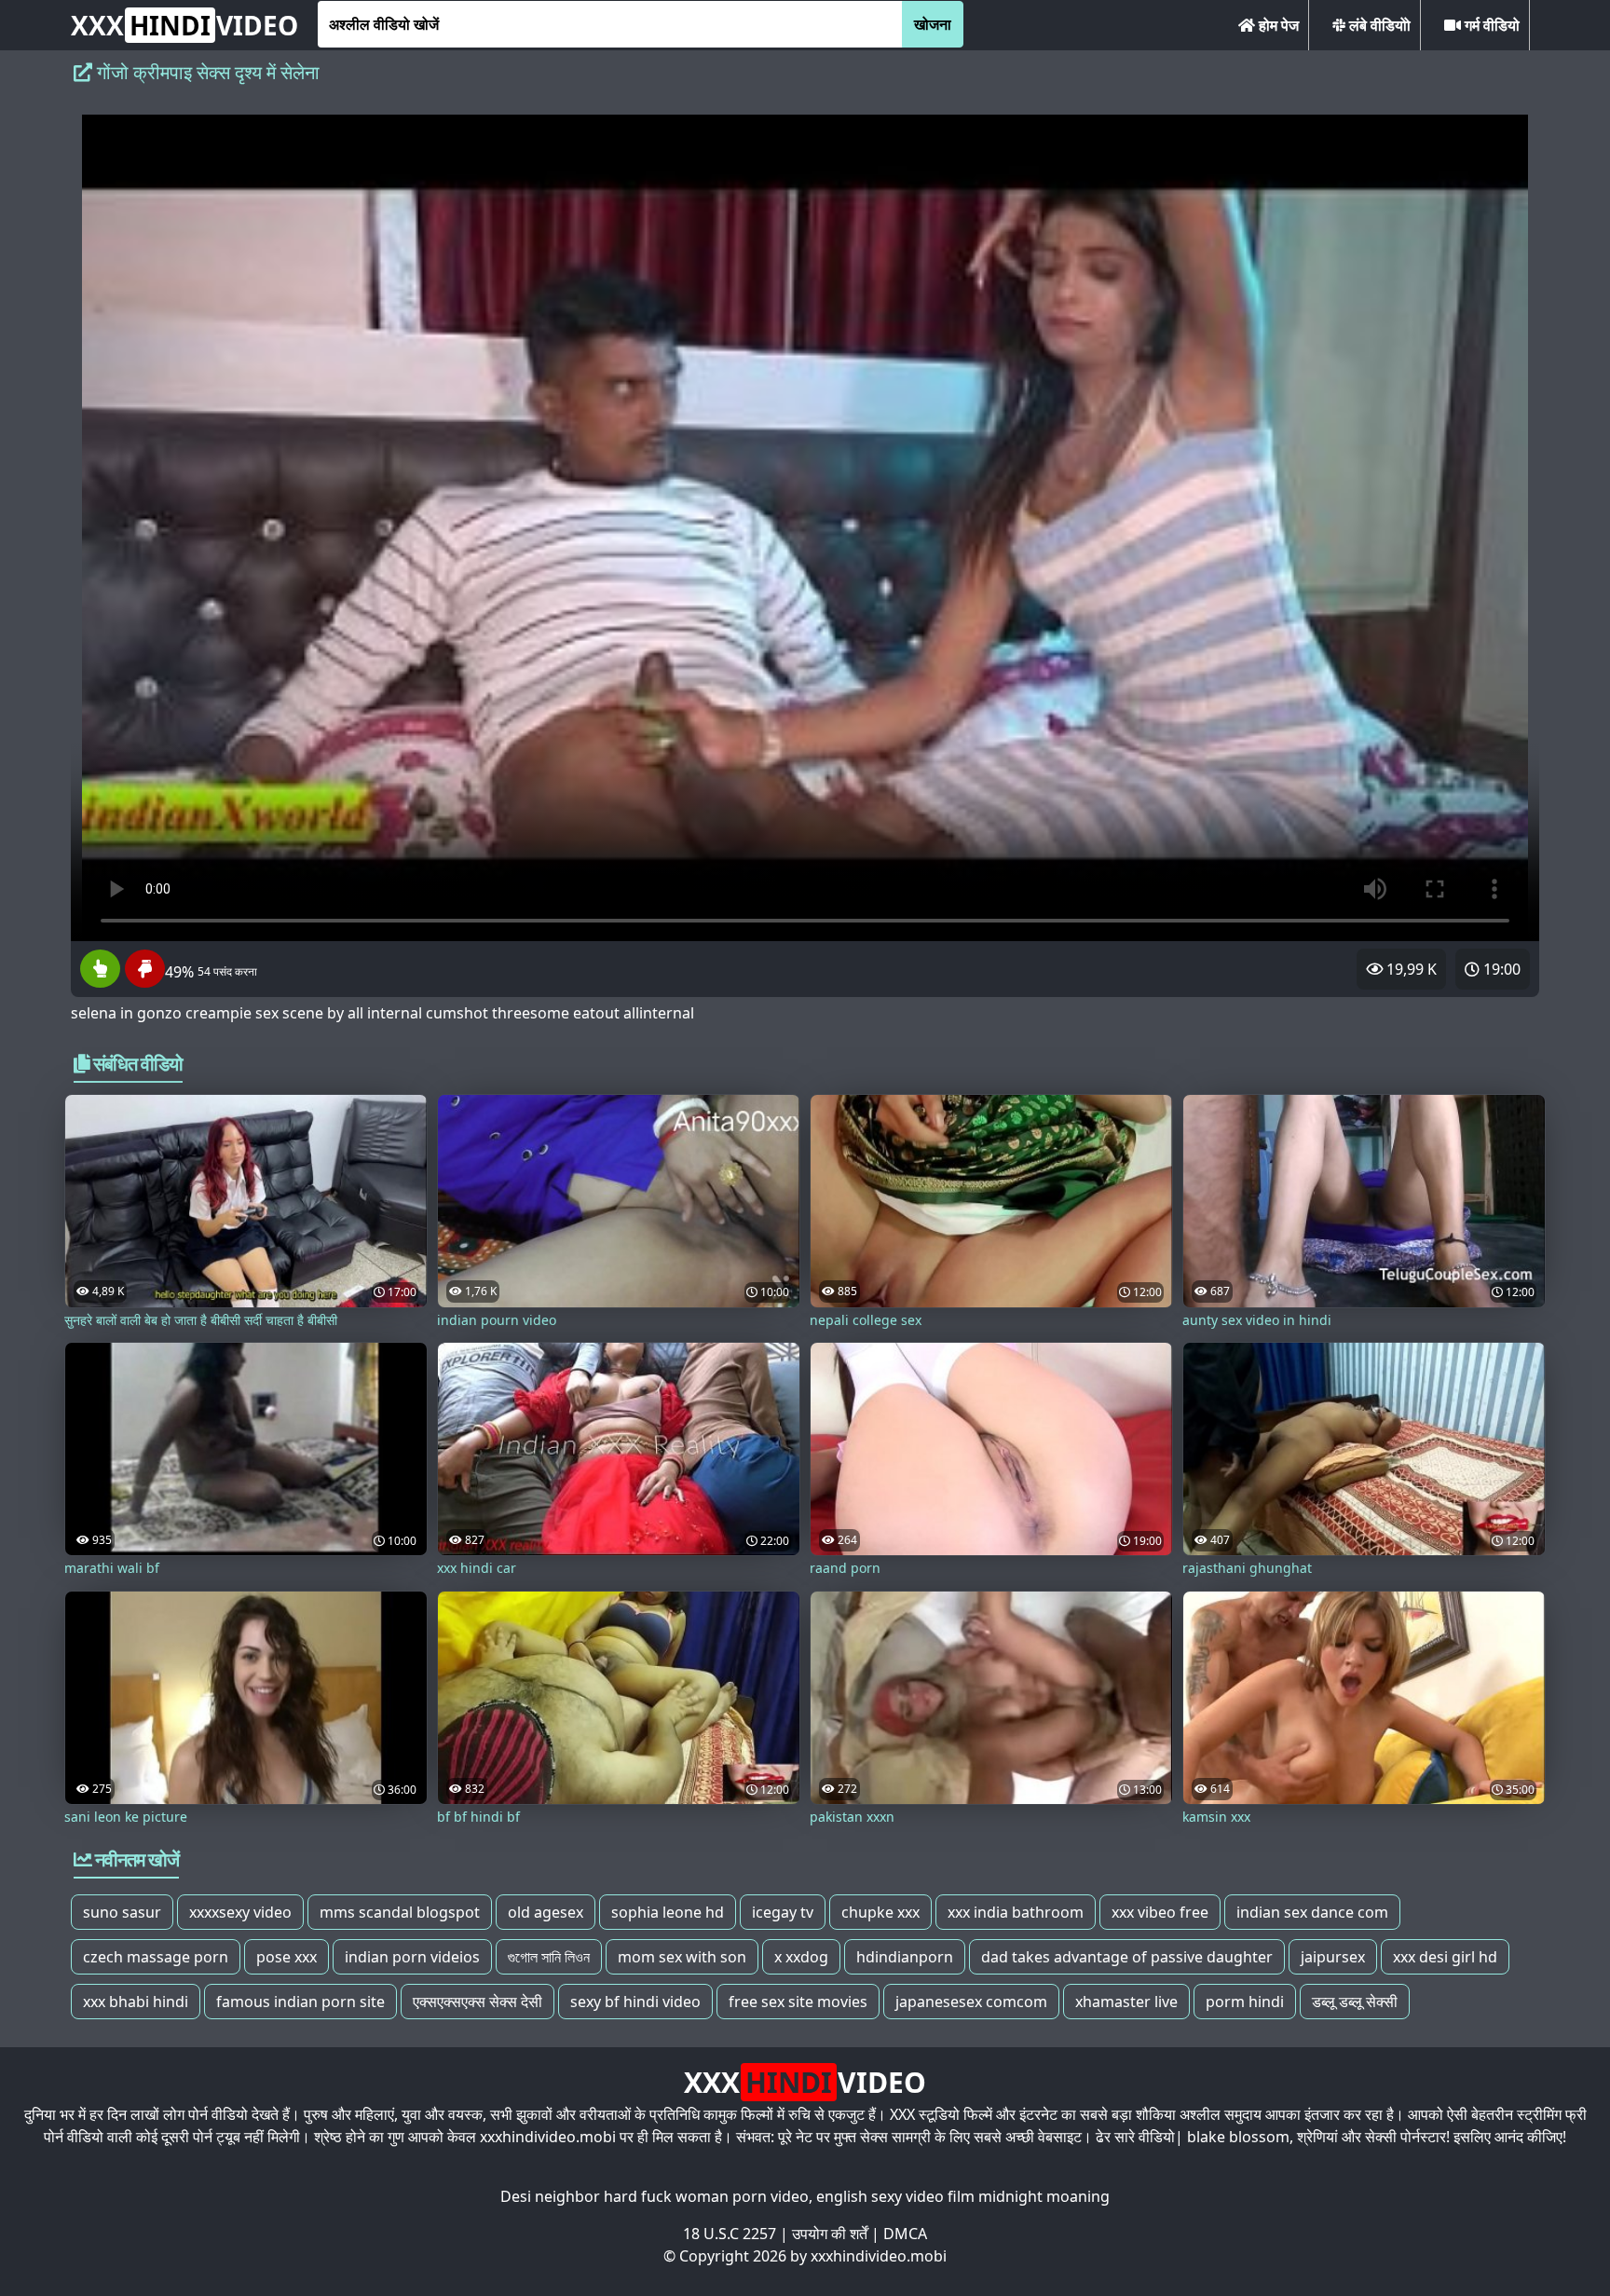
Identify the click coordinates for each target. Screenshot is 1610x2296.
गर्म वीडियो (1490, 25)
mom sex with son (682, 1957)
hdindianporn (905, 1957)
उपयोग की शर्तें (830, 2234)
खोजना (933, 24)
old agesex (546, 1912)
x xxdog (801, 1957)
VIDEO (184, 25)
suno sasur (122, 1912)
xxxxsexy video (240, 1912)
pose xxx (287, 1957)
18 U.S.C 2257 (730, 2234)
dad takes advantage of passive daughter (1127, 1957)
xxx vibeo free (1160, 1912)
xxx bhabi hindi (136, 2002)
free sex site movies (798, 2002)
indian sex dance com (1312, 1912)
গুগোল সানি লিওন (549, 1957)
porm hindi (1245, 2002)
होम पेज (1277, 25)
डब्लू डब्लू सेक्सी (1355, 2002)
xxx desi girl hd (1445, 1957)
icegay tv (783, 1912)
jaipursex (1333, 1957)
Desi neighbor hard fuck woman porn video (655, 2196)
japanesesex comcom (971, 2002)
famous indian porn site (300, 2002)
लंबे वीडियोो (1378, 25)
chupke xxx (880, 1912)
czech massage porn (156, 1957)
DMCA (905, 2234)
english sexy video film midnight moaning (963, 2196)
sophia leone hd (668, 1912)
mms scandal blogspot (400, 1912)
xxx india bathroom (1016, 1912)
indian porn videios (412, 1957)
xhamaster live (1126, 2002)
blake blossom (1238, 2137)
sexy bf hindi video (635, 2002)
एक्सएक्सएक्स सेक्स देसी (478, 2002)
